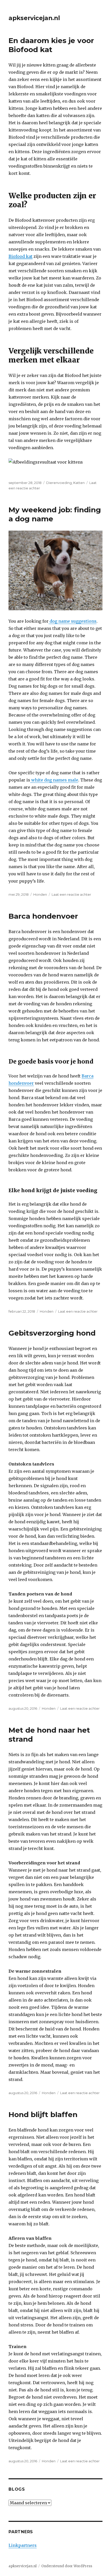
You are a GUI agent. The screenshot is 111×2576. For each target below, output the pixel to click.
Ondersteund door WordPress (67, 2566)
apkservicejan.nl (34, 18)
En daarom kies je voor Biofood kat (51, 45)
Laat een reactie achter (71, 894)
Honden (40, 894)
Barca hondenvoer (43, 916)
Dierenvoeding (59, 483)
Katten (79, 483)
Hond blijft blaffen (43, 2114)
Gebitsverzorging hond (52, 1333)
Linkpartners (23, 2545)
